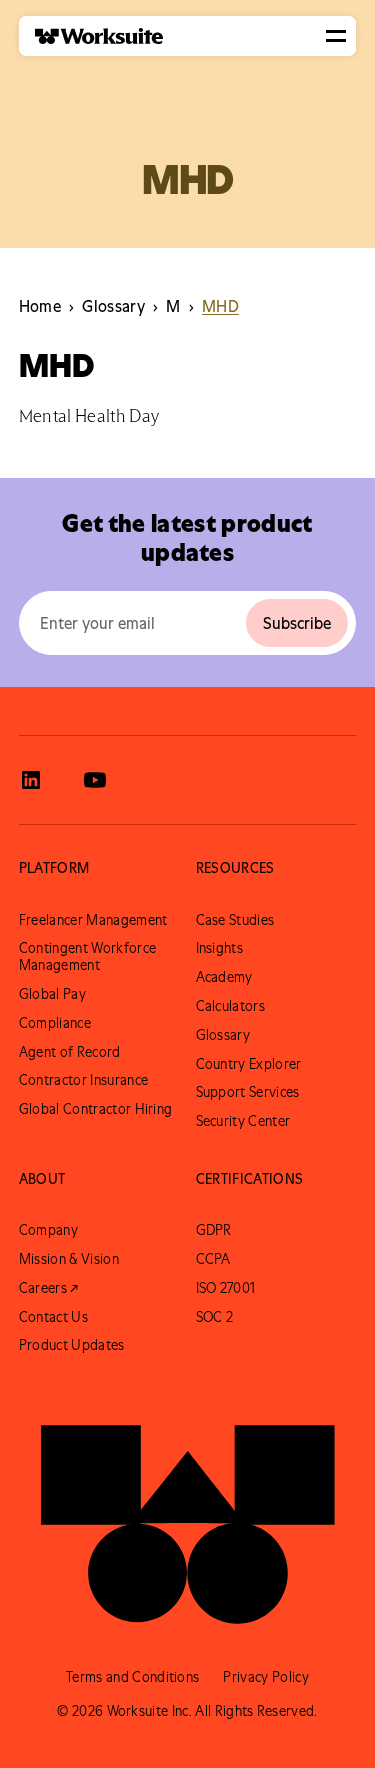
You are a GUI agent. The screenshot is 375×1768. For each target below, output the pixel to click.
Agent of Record (70, 1052)
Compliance (55, 1023)
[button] (336, 36)
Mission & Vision (69, 1259)
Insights (220, 948)
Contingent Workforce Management (87, 956)
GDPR (214, 1230)
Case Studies (235, 920)
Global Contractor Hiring (96, 1109)
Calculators (231, 1006)
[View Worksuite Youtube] (95, 780)
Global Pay (52, 994)
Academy (224, 977)
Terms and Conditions (132, 1677)
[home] (91, 36)
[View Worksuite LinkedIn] (31, 780)
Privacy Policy (265, 1677)
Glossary (223, 1035)
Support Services (248, 1092)
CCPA (213, 1259)
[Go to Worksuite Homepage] (188, 1514)
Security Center (243, 1121)
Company (48, 1230)
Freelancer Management (93, 920)
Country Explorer (249, 1064)
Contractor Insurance (83, 1080)
